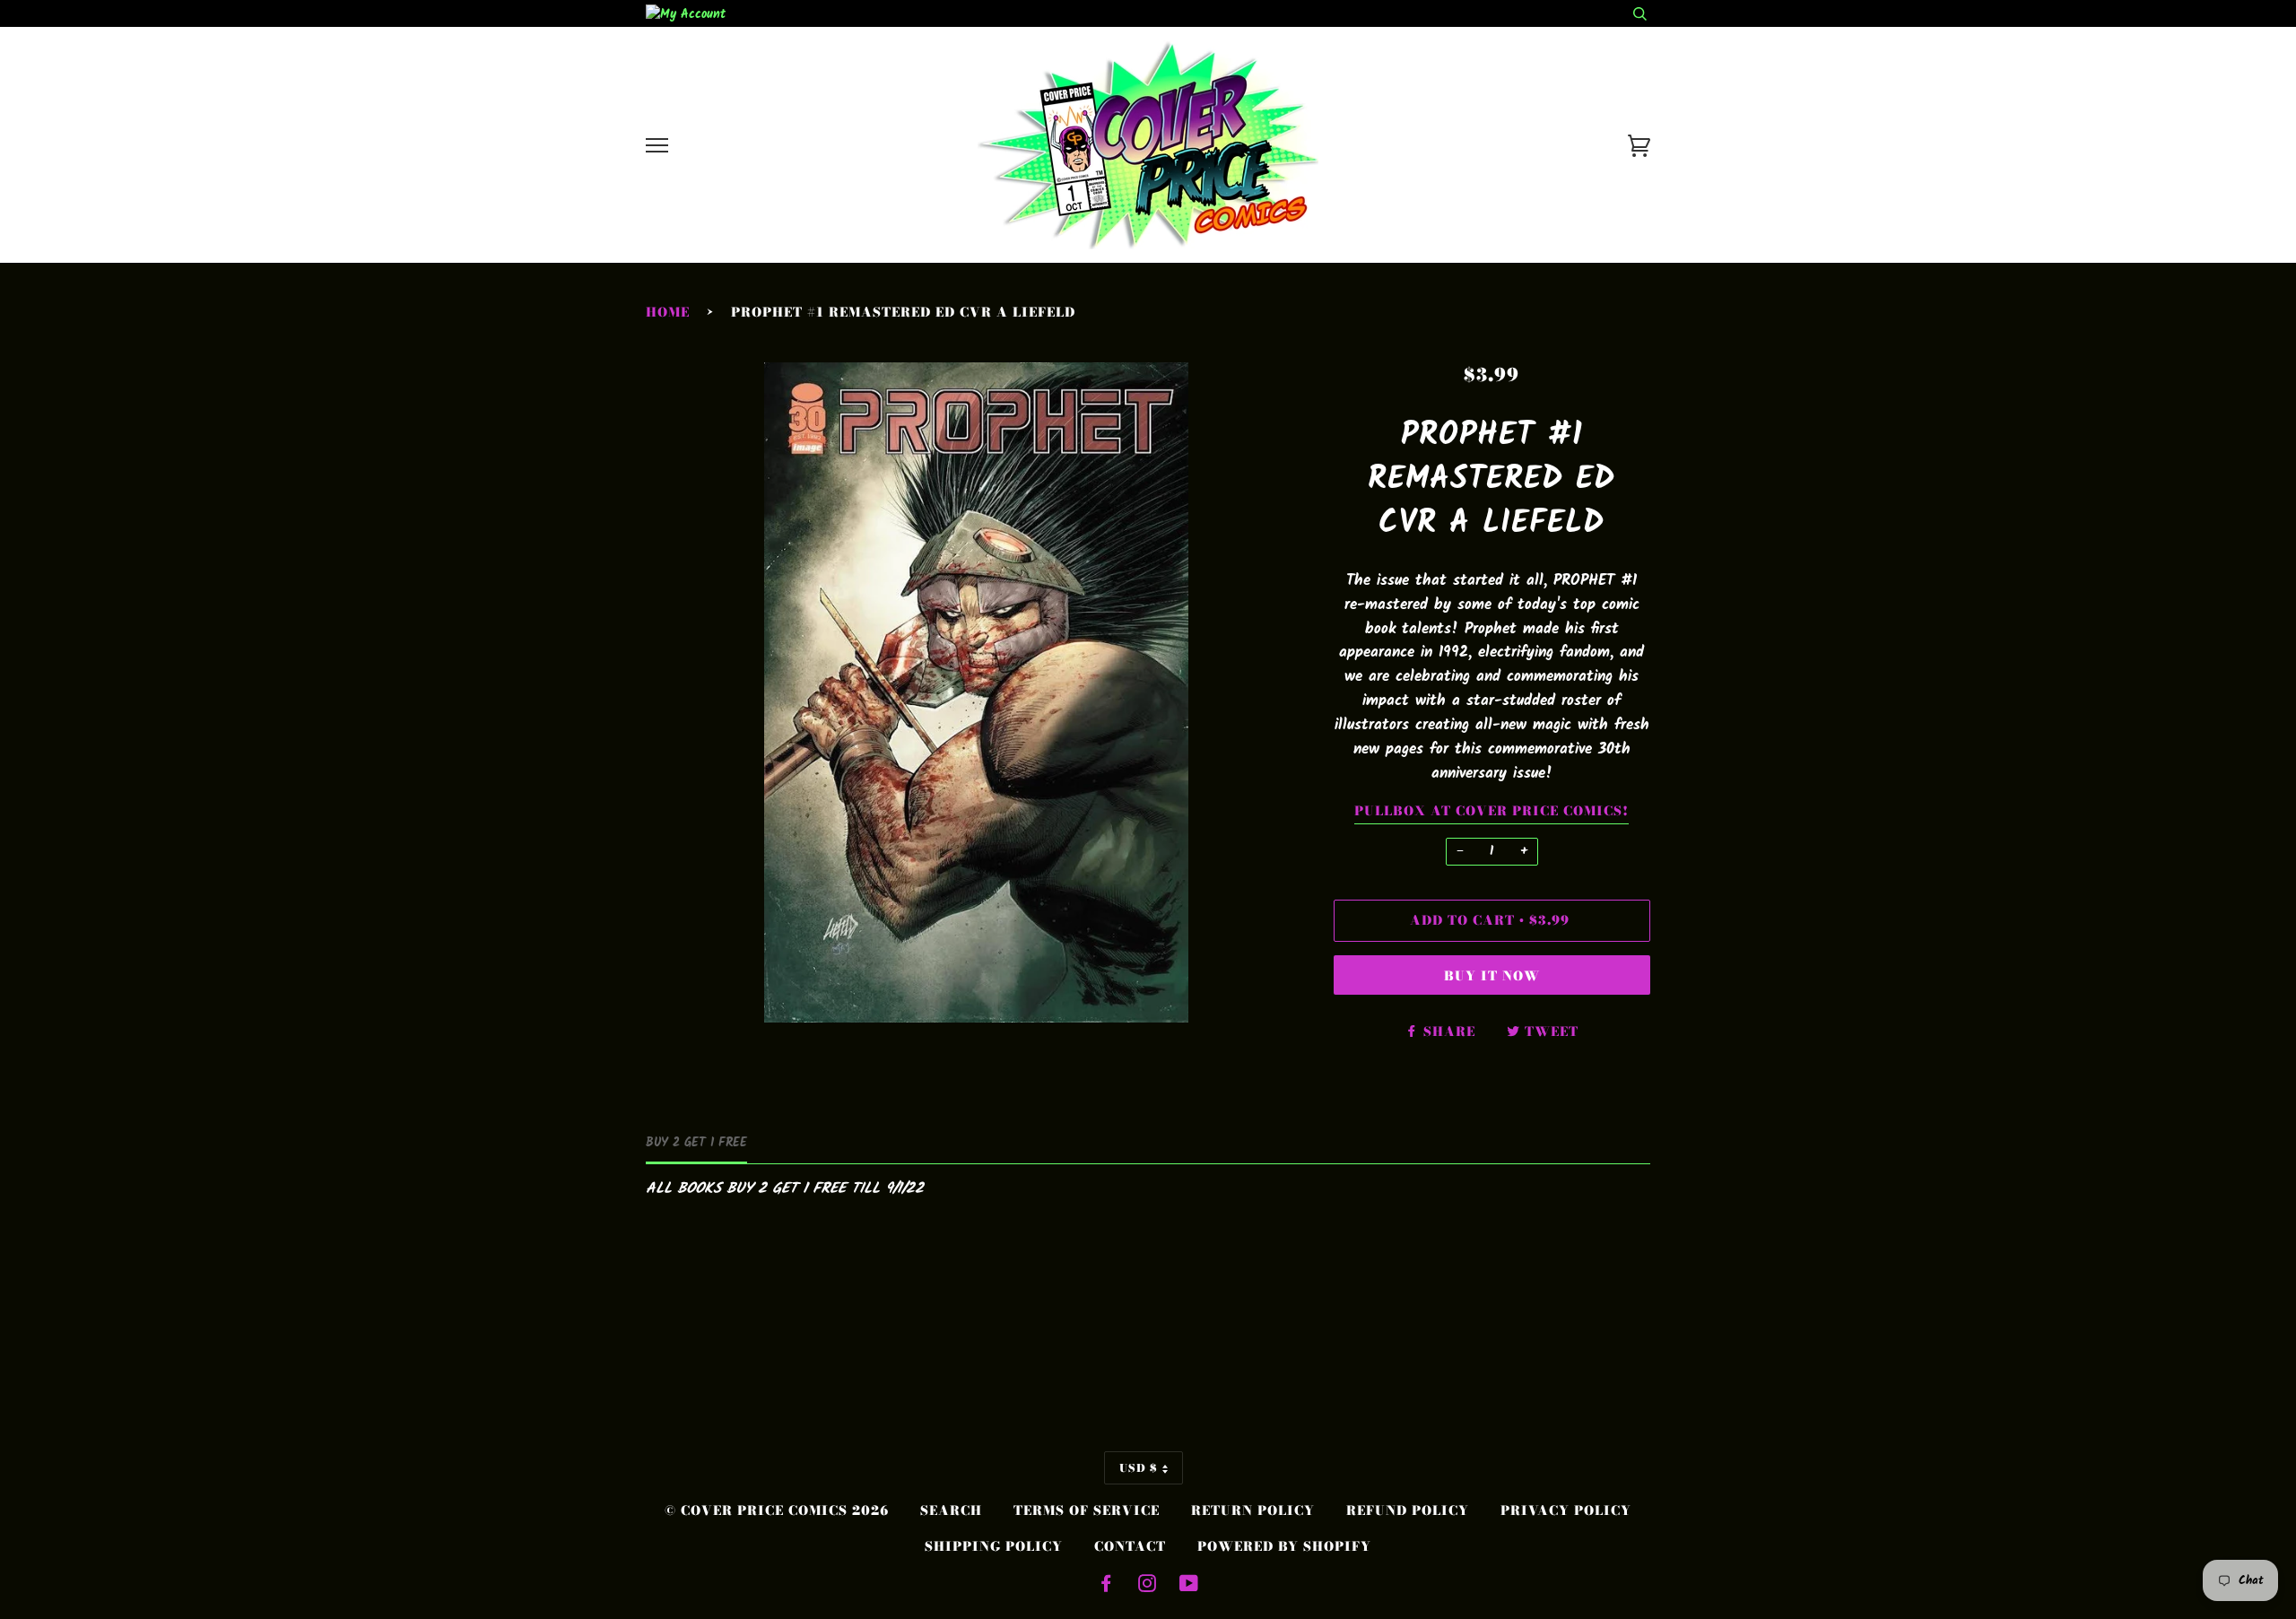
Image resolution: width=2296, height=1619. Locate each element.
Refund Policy (1408, 1510)
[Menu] (657, 146)
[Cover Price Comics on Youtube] (1189, 1586)
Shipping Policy (994, 1546)
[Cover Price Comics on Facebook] (1106, 1586)
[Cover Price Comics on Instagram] (1148, 1586)
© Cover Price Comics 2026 (777, 1510)
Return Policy (1253, 1510)
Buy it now (1492, 976)
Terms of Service (1087, 1510)
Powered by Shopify (1284, 1546)
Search (951, 1510)
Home (668, 312)
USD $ (1139, 1468)
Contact (1130, 1546)
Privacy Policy (1566, 1510)
